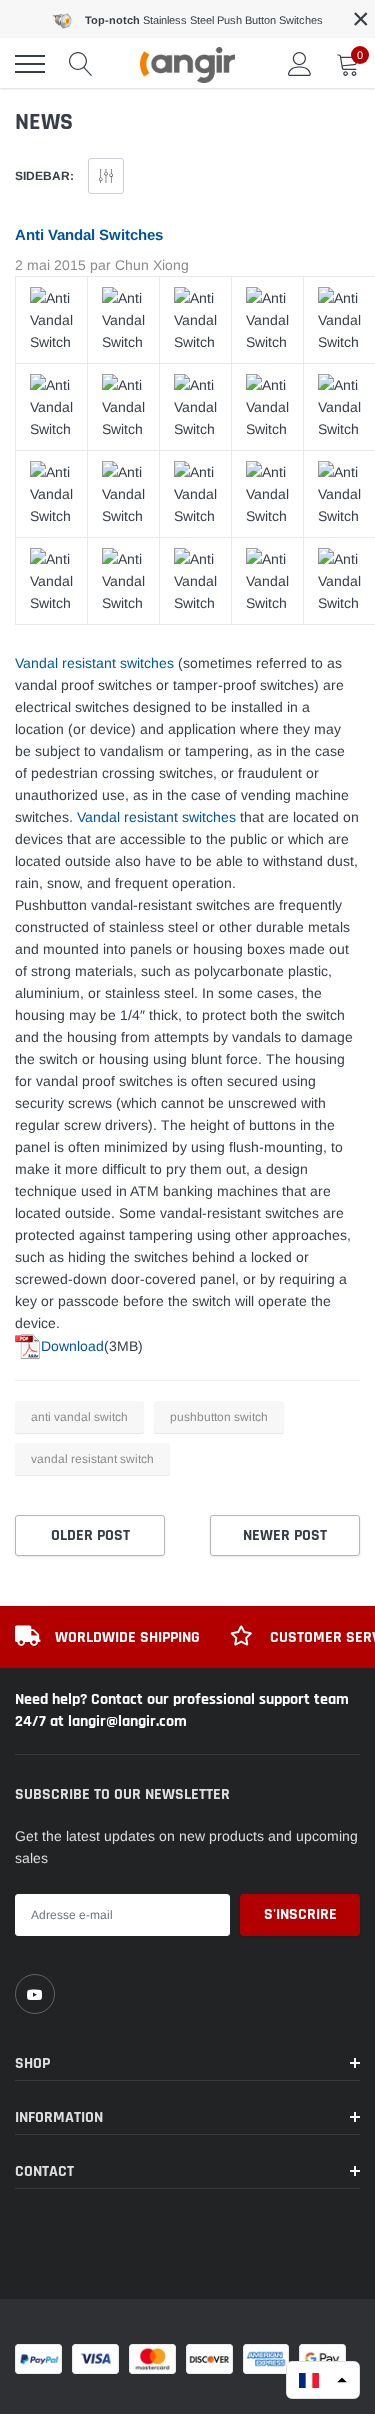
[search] (81, 64)
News (44, 122)
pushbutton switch (219, 1417)
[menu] (30, 64)
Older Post (90, 1535)
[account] (300, 64)
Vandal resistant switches (94, 663)
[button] (323, 2380)
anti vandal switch (79, 1417)
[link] (35, 1994)
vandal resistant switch (92, 1459)
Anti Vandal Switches (89, 234)
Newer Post (285, 1535)
